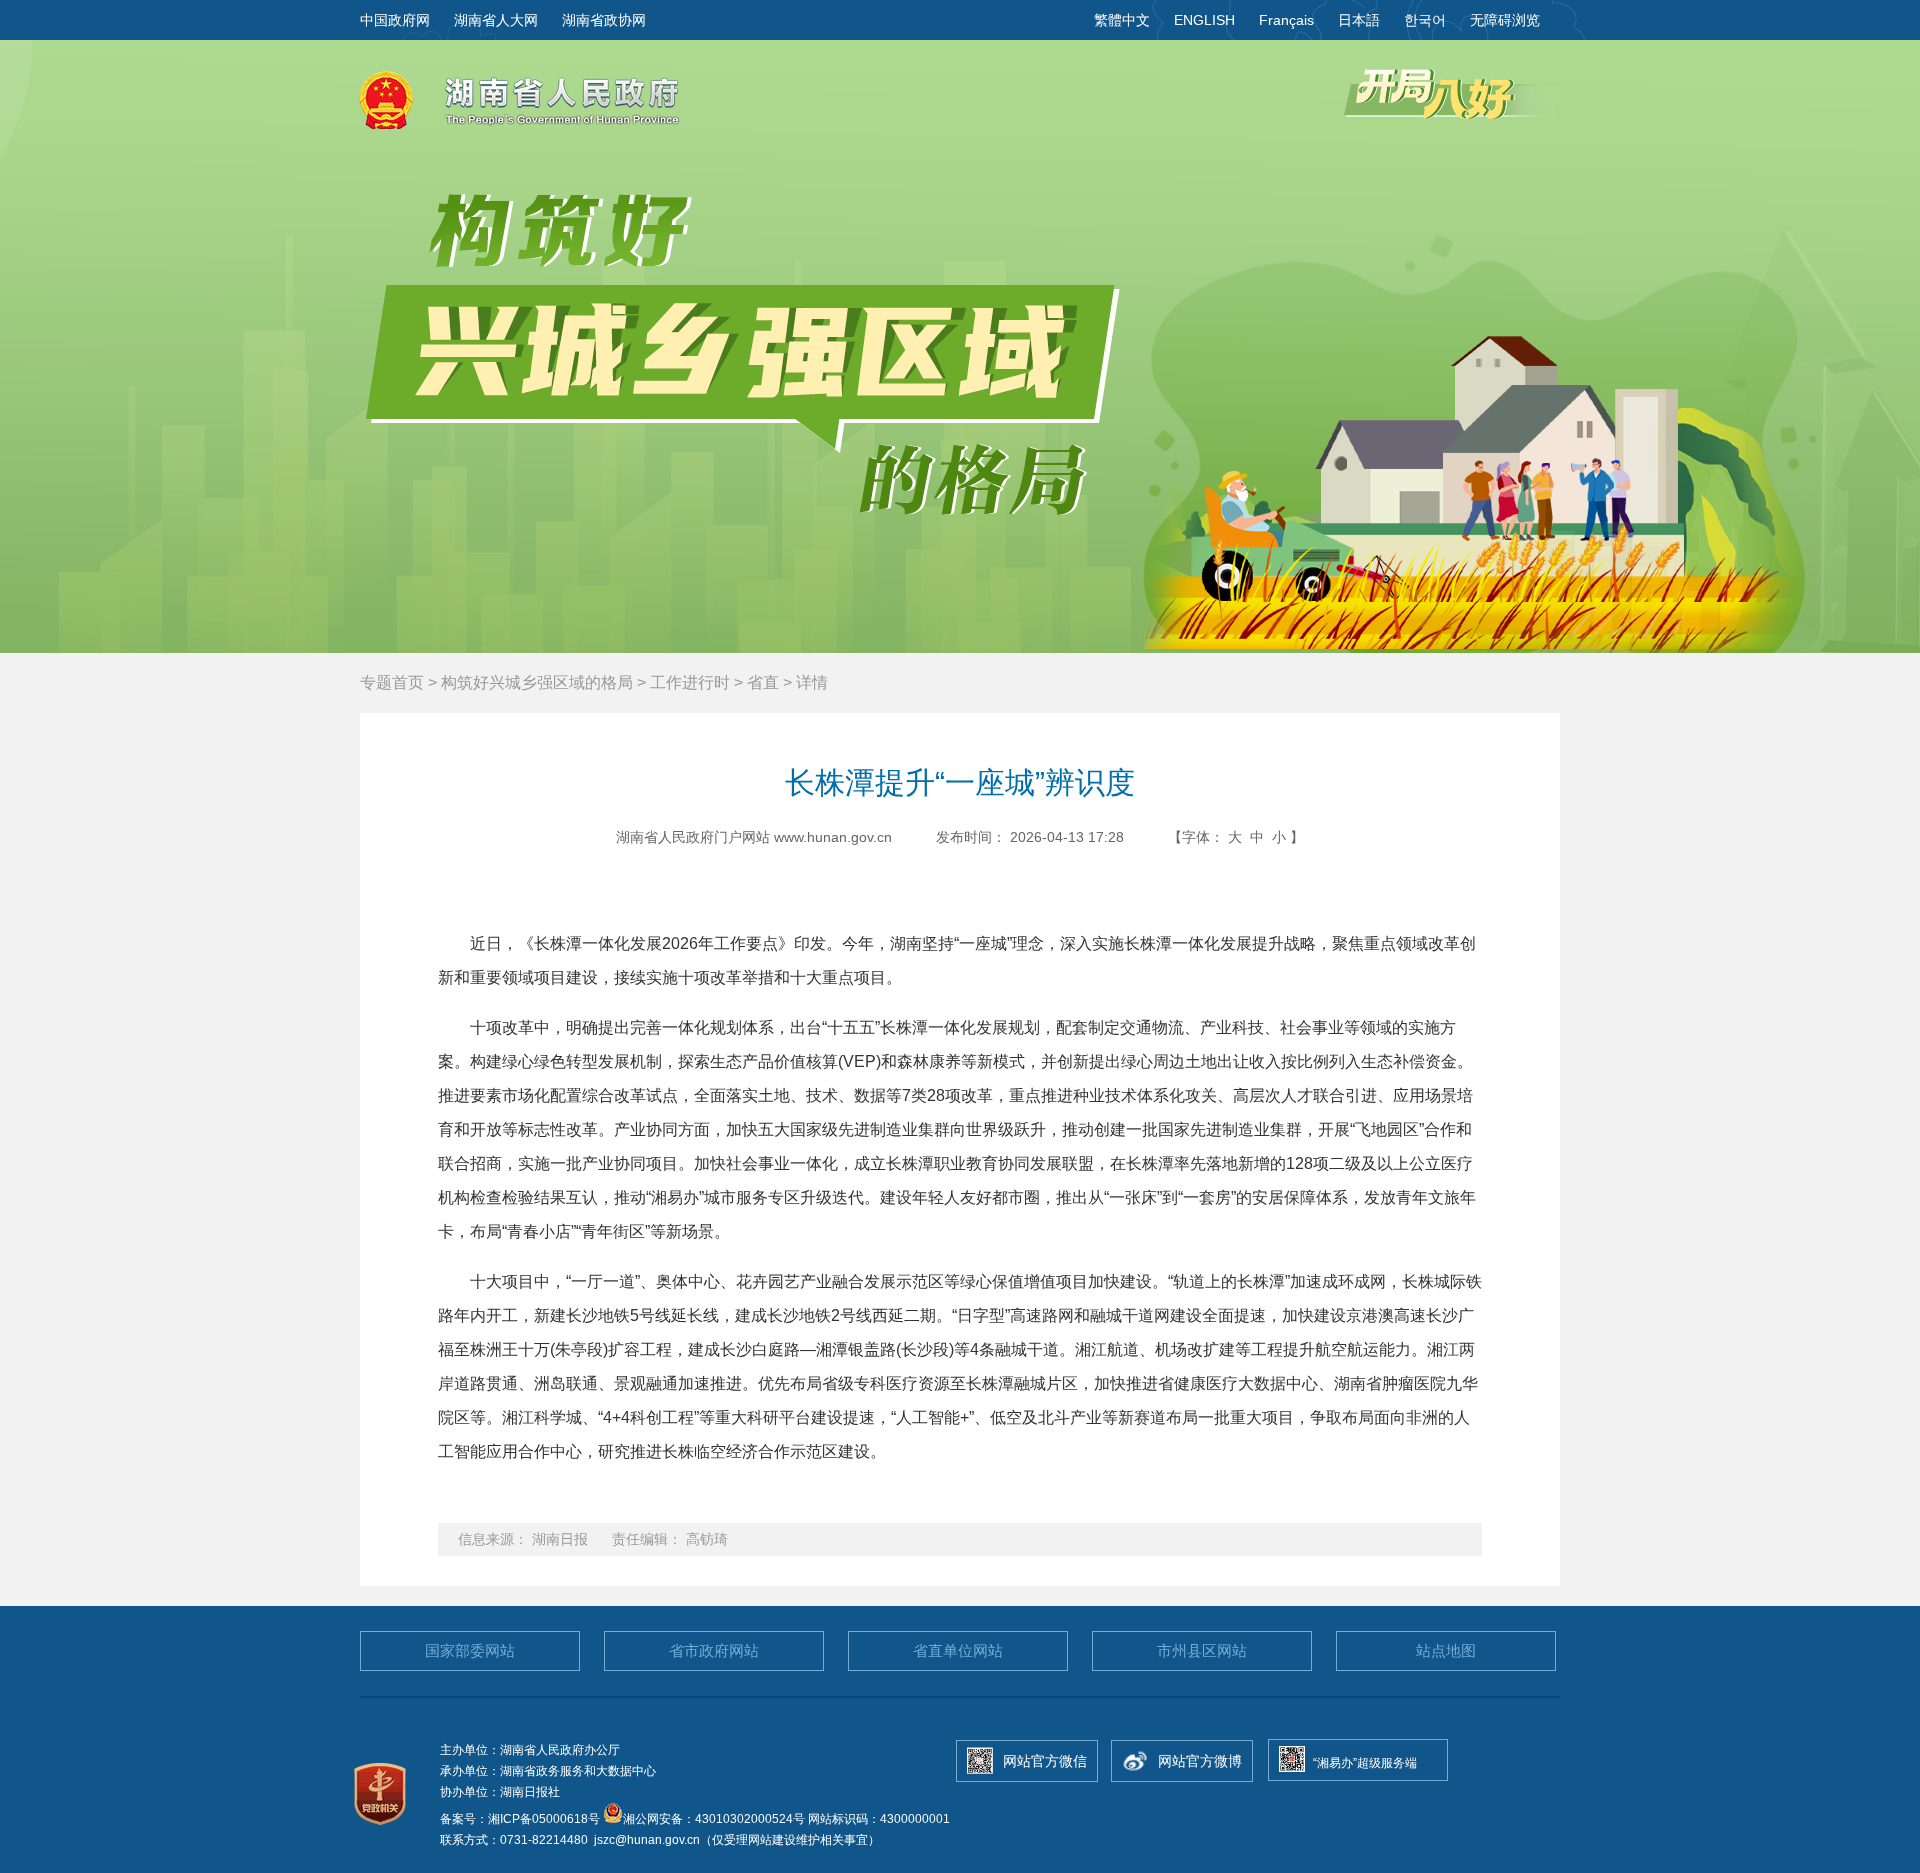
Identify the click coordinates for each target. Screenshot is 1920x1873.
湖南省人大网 (496, 20)
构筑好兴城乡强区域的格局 (537, 682)
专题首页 (392, 682)
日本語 (1359, 20)
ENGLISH (1204, 20)
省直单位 (958, 1650)
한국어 (1425, 20)
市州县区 (1202, 1650)
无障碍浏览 (1505, 20)
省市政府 (714, 1650)
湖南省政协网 (604, 20)
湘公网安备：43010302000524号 (714, 1819)
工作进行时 (690, 682)
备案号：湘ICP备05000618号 (521, 1819)
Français (1286, 20)
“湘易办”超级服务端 (1365, 1763)
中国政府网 (395, 20)
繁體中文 (1122, 20)
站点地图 (1446, 1650)
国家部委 (470, 1650)
